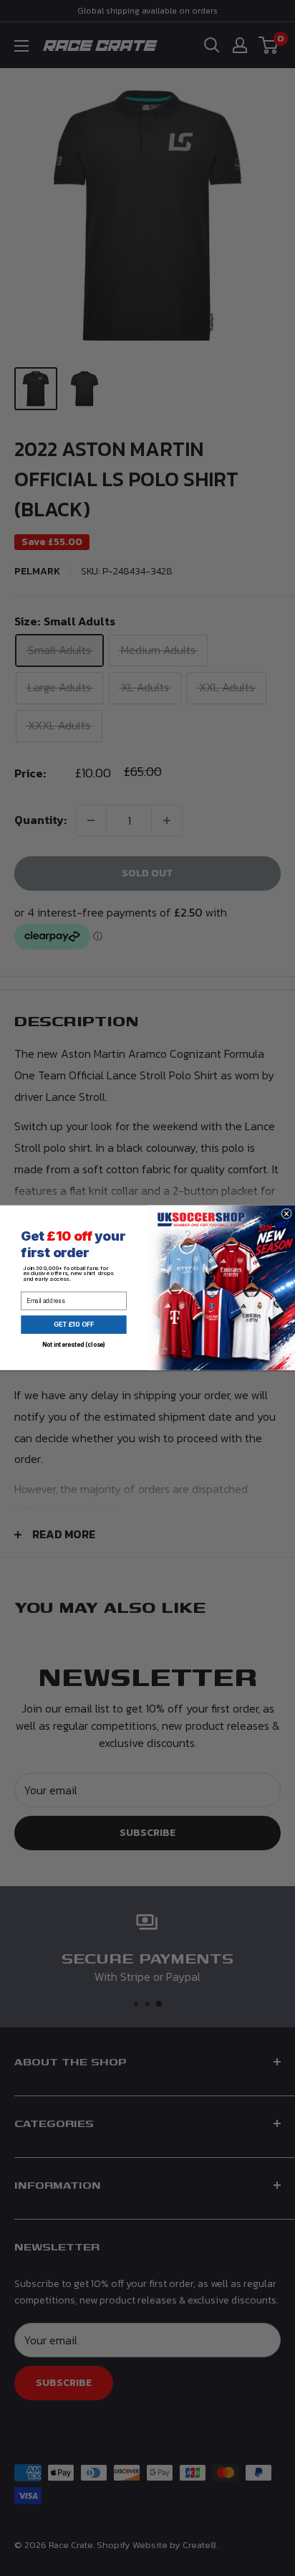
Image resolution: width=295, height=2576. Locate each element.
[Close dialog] (287, 1214)
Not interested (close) (74, 1345)
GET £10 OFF (74, 1325)
